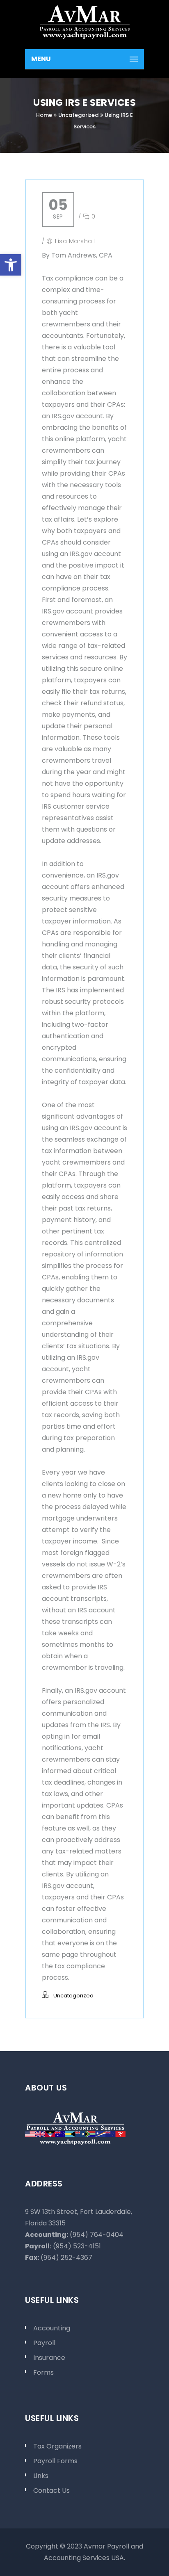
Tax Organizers (57, 2446)
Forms (43, 2372)
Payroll (44, 2343)
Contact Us (51, 2491)
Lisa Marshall (75, 241)
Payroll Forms (55, 2461)
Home (44, 115)
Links (41, 2476)
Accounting (52, 2328)
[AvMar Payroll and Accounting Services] (84, 21)
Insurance (49, 2358)
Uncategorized (78, 115)
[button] (11, 265)
